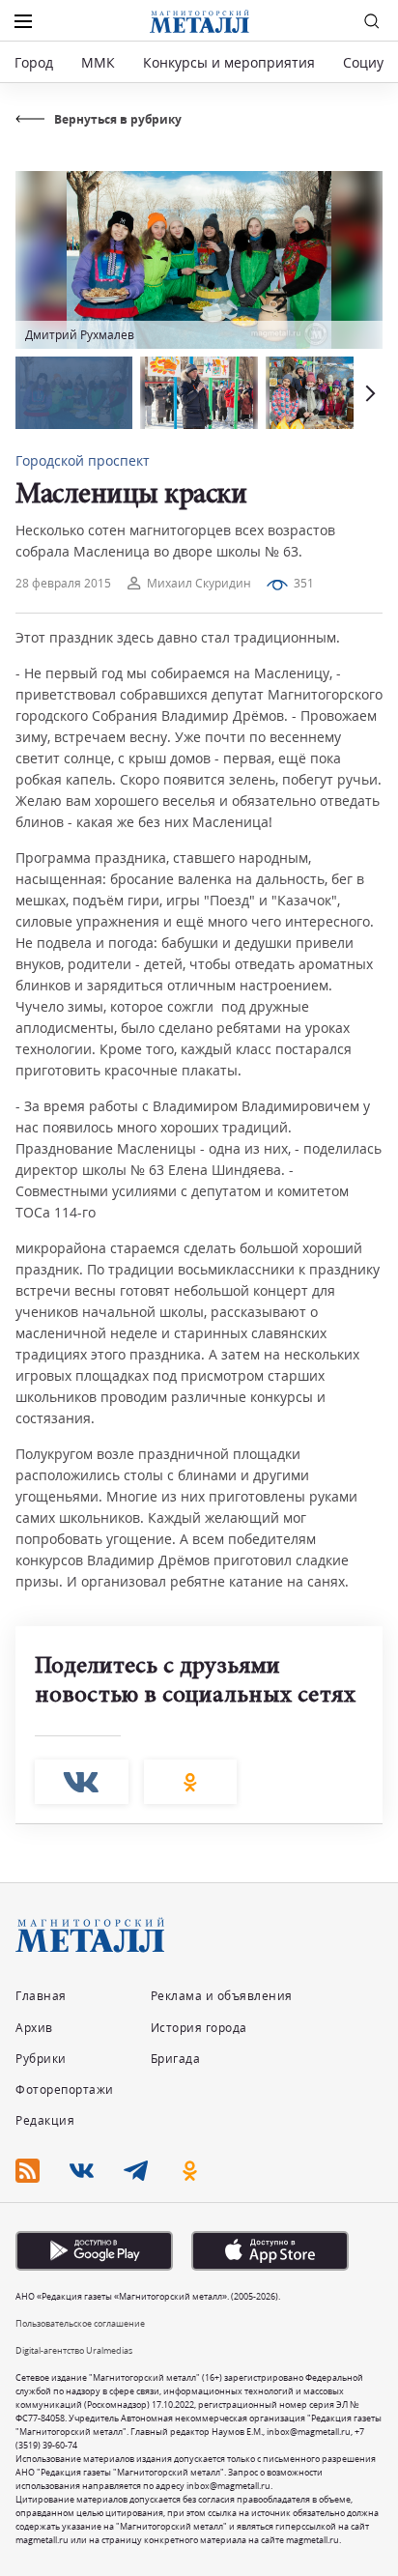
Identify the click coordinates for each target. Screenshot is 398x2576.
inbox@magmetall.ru (309, 2432)
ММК (98, 62)
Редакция (45, 2120)
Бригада (176, 2059)
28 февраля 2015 (63, 583)
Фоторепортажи (65, 2089)
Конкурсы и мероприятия (231, 62)
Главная (41, 1996)
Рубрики (41, 2059)
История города (199, 2028)
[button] (368, 393)
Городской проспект (83, 460)
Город (34, 62)
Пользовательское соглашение (80, 2323)
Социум (368, 62)
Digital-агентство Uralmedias (74, 2350)
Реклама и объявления (222, 1996)
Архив (34, 2028)
